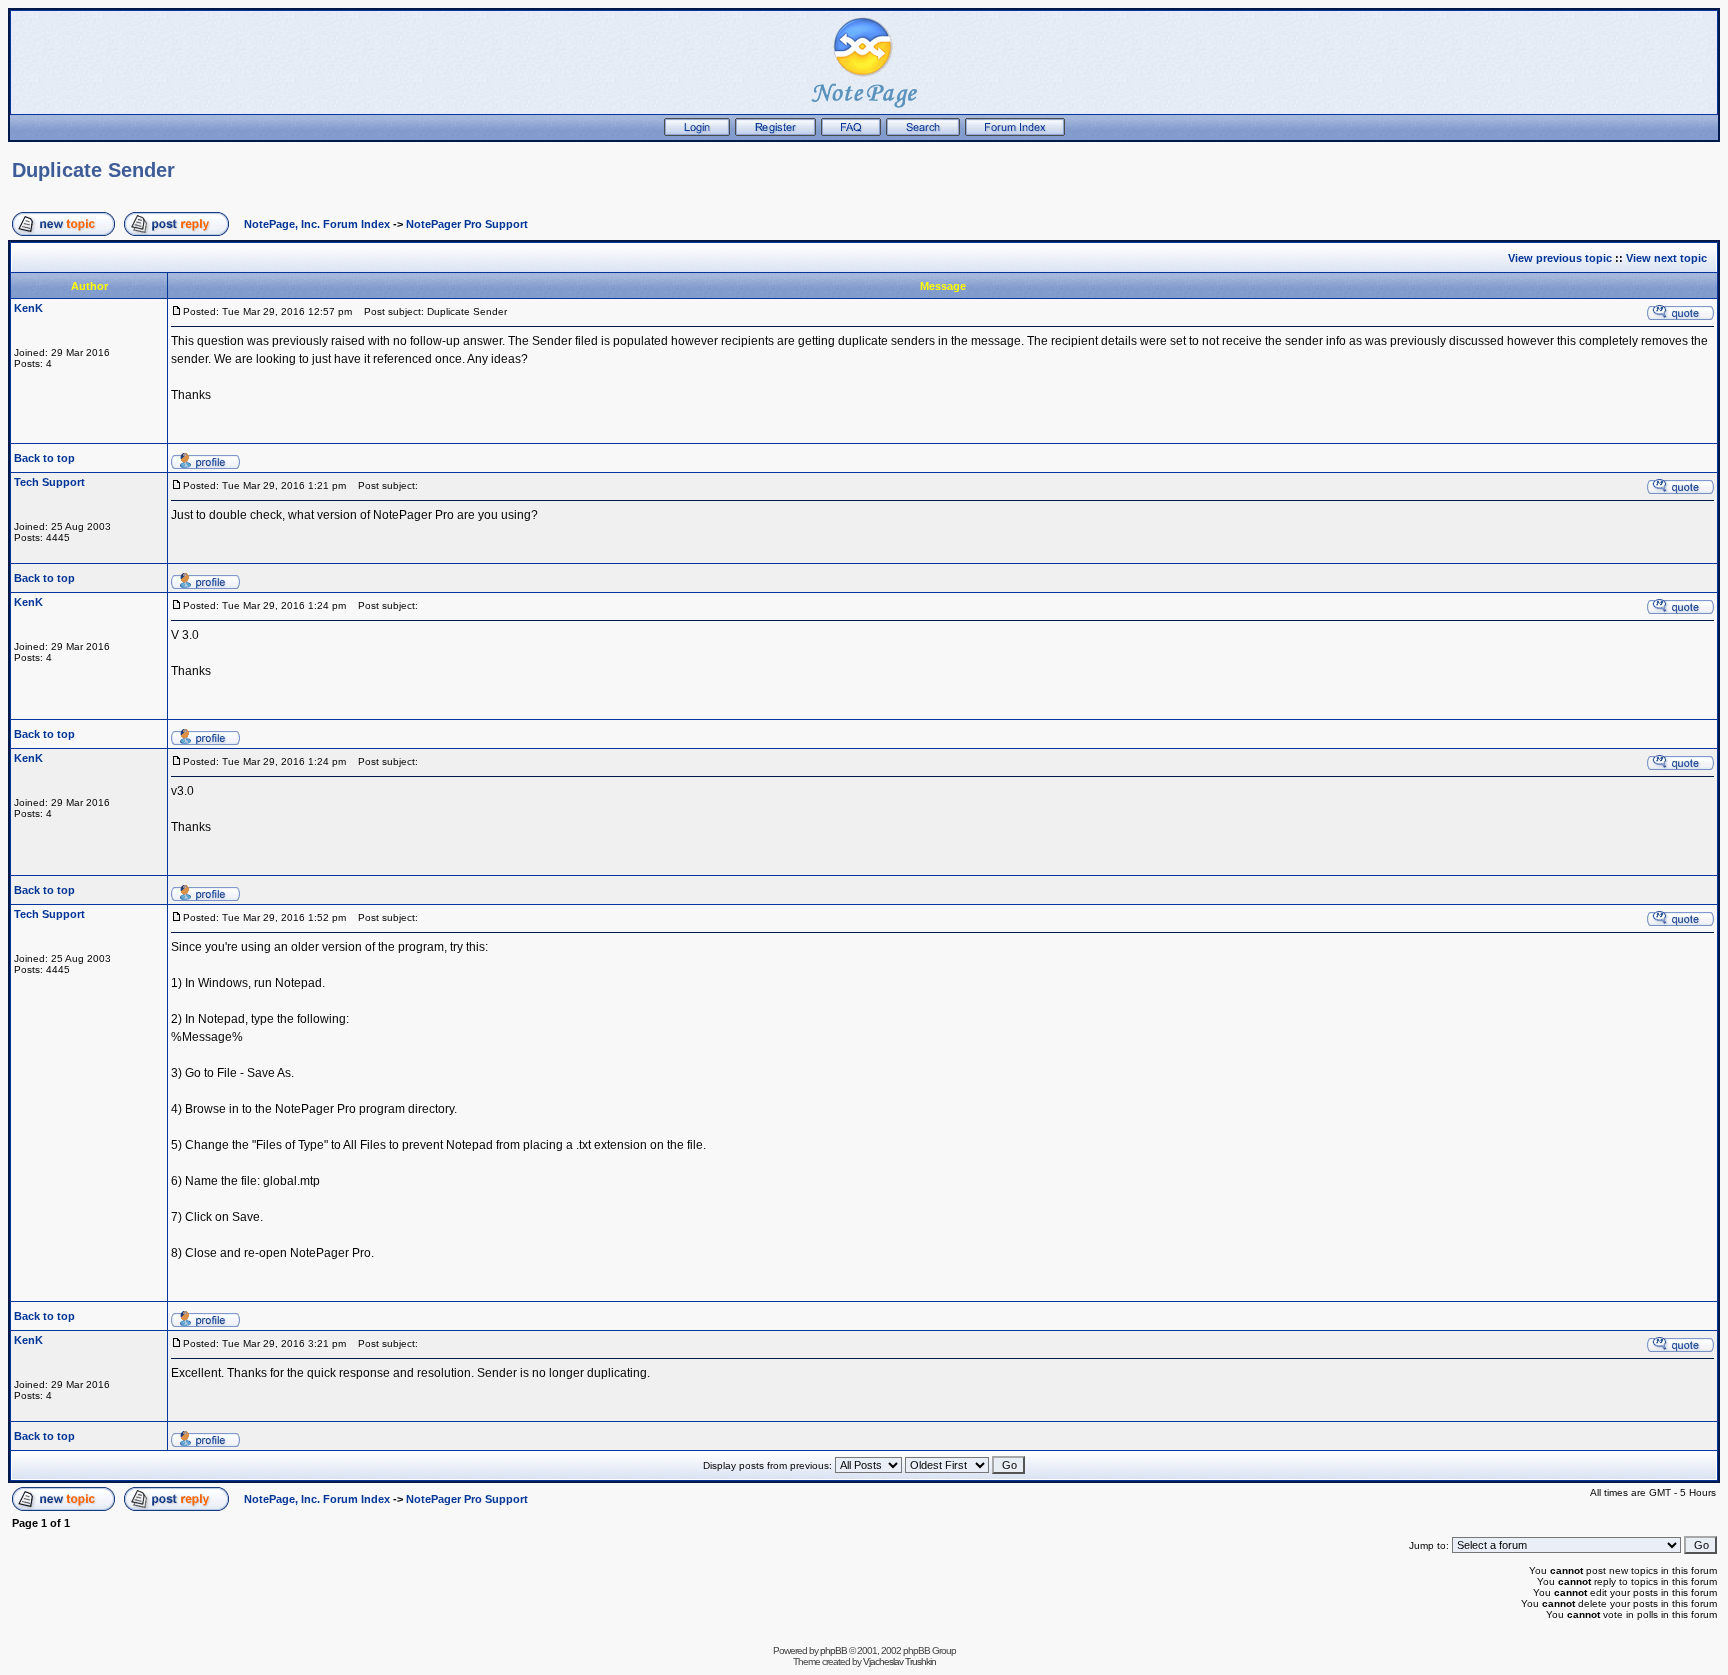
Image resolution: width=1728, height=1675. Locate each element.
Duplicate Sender (93, 170)
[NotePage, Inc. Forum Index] (1015, 132)
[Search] (923, 132)
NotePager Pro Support (467, 224)
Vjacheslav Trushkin (899, 1661)
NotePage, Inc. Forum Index (317, 224)
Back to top (44, 458)
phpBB (833, 1650)
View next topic (1666, 258)
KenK (28, 308)
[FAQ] (851, 132)
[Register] (775, 132)
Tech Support (49, 482)
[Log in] (697, 132)
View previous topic (1560, 258)
